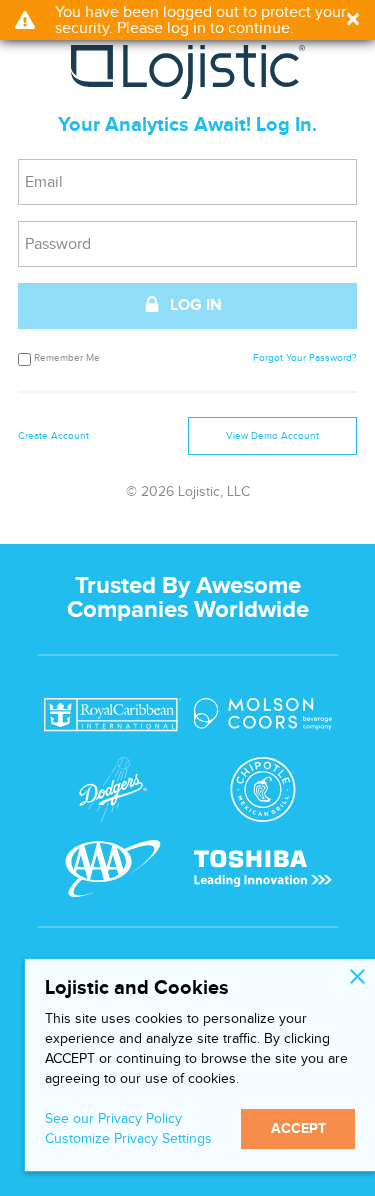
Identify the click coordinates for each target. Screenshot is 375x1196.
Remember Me (67, 358)
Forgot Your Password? (305, 358)
